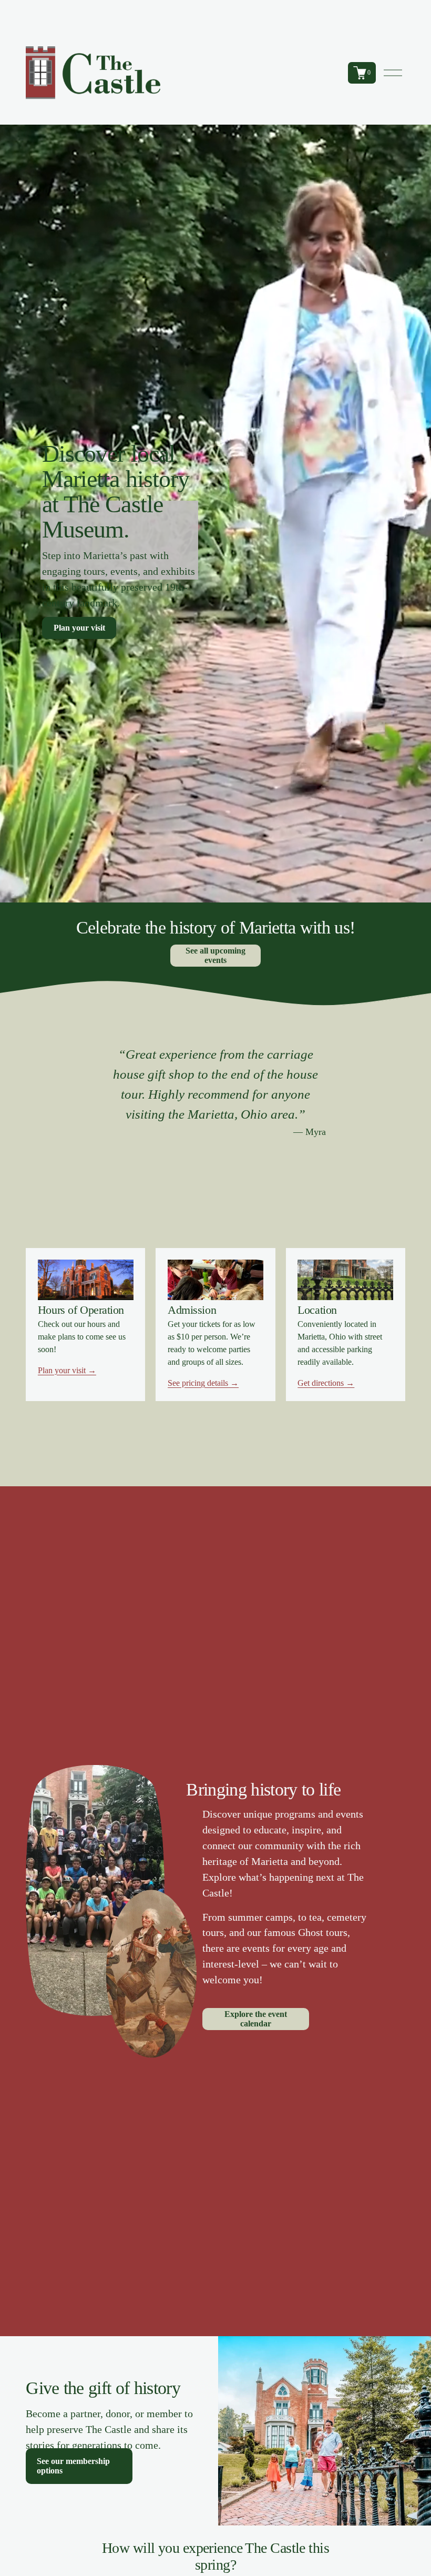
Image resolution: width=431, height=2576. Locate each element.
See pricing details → (203, 1383)
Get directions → (326, 1383)
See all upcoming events (215, 955)
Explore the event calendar (256, 2019)
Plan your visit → (67, 1370)
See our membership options (73, 2466)
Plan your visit (79, 628)
